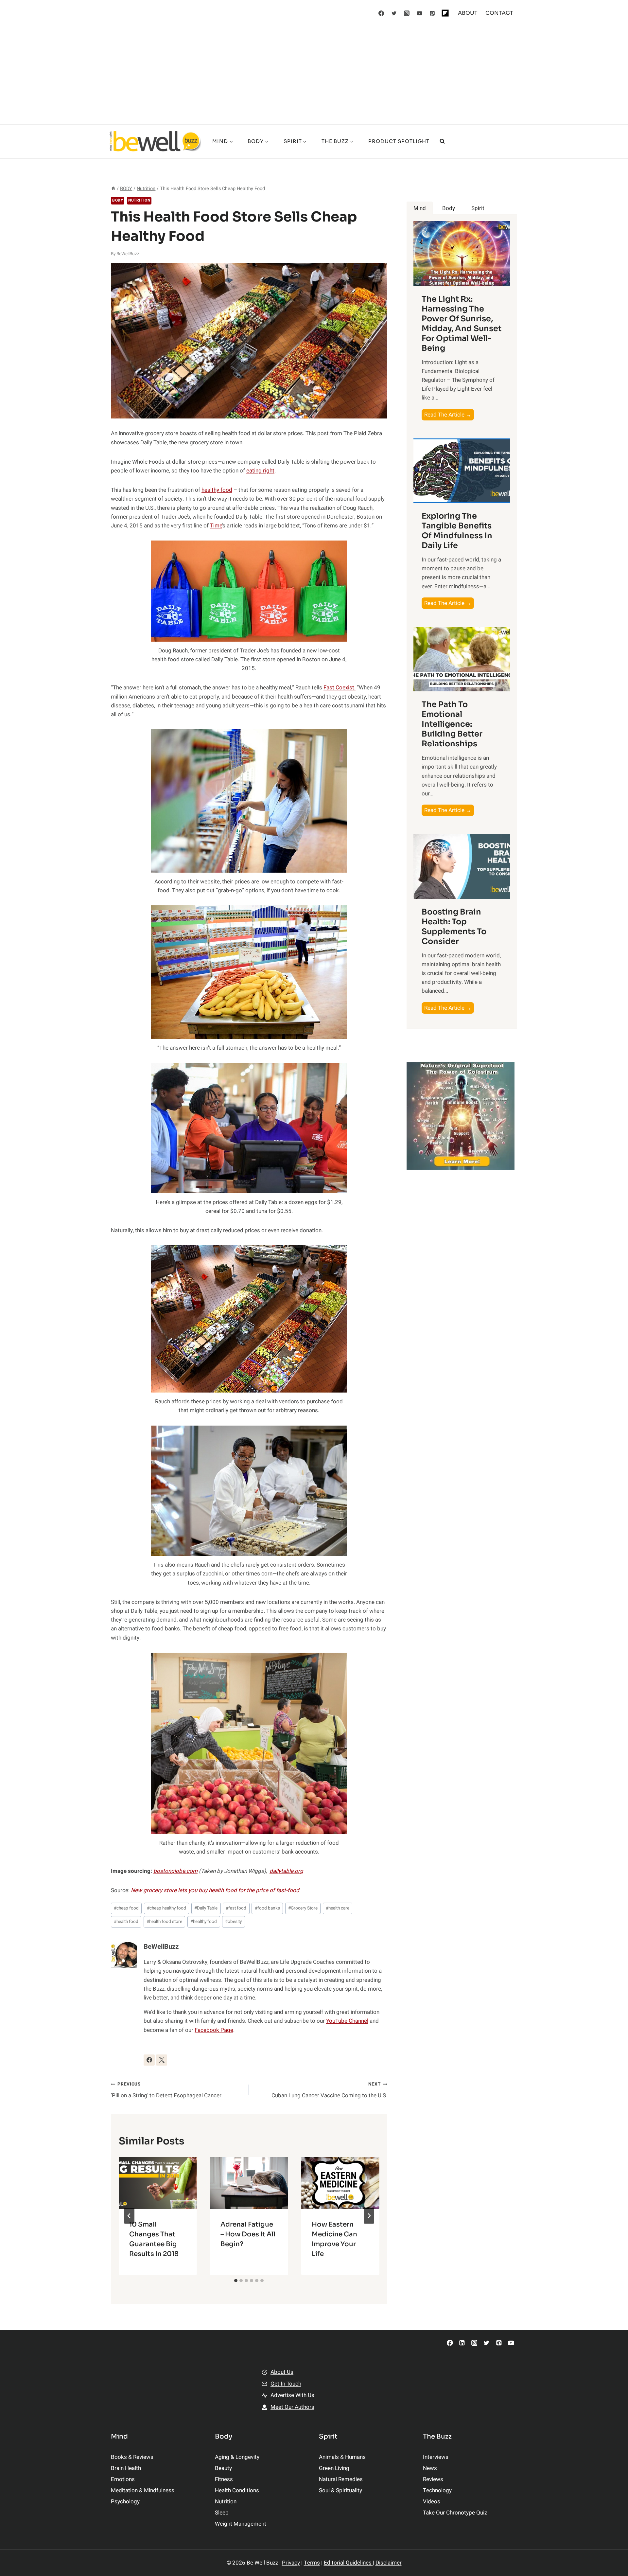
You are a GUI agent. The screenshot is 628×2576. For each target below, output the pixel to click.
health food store (164, 1922)
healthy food (217, 490)
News (430, 2468)
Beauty (223, 2468)
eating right (260, 471)
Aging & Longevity (237, 2457)
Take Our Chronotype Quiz (455, 2513)
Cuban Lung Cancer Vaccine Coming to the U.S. (329, 2090)
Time (216, 526)
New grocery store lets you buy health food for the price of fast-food (215, 1890)
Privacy (291, 2563)
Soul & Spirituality (340, 2490)
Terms (312, 2563)
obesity (233, 1922)
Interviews (436, 2457)
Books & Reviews (132, 2457)
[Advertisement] (314, 75)
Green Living (334, 2468)
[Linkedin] (462, 2343)
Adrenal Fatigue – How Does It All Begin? (248, 2234)
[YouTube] (420, 13)
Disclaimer (389, 2563)
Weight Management (241, 2524)
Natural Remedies (341, 2479)
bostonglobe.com (175, 1871)
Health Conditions (237, 2490)
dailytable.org (286, 1871)
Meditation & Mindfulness (143, 2490)
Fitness (224, 2479)
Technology (437, 2490)
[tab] (236, 2281)
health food (126, 1922)
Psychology (125, 2502)
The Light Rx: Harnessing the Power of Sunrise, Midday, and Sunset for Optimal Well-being (462, 324)
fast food (236, 1908)
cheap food (126, 1908)
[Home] (113, 189)
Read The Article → (449, 415)
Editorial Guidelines (348, 2563)
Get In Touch (286, 2384)
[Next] (369, 2216)
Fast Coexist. (340, 688)
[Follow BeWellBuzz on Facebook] (149, 2060)
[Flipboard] (445, 13)
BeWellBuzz (128, 254)
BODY (118, 200)
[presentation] (158, 2183)
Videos (432, 2502)
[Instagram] (407, 13)
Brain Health (126, 2468)
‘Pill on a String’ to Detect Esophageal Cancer (166, 2090)
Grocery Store (303, 1908)
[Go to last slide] (129, 2216)
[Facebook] (381, 13)
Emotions (123, 2479)
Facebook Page (214, 2030)
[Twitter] (394, 13)
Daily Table (206, 1908)
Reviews (433, 2479)
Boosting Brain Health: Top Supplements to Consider (454, 927)
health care (338, 1908)
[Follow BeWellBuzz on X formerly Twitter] (162, 2060)
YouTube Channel (347, 2021)
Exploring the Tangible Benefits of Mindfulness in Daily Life (457, 531)
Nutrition (139, 200)
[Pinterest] (432, 13)
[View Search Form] (442, 141)
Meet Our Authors (292, 2407)
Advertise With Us (292, 2395)
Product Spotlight (399, 141)
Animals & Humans (342, 2457)
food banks (267, 1908)
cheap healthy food (166, 1908)
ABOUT (468, 13)
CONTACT (499, 13)
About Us (282, 2372)
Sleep (222, 2513)
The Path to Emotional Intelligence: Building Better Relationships (452, 724)
